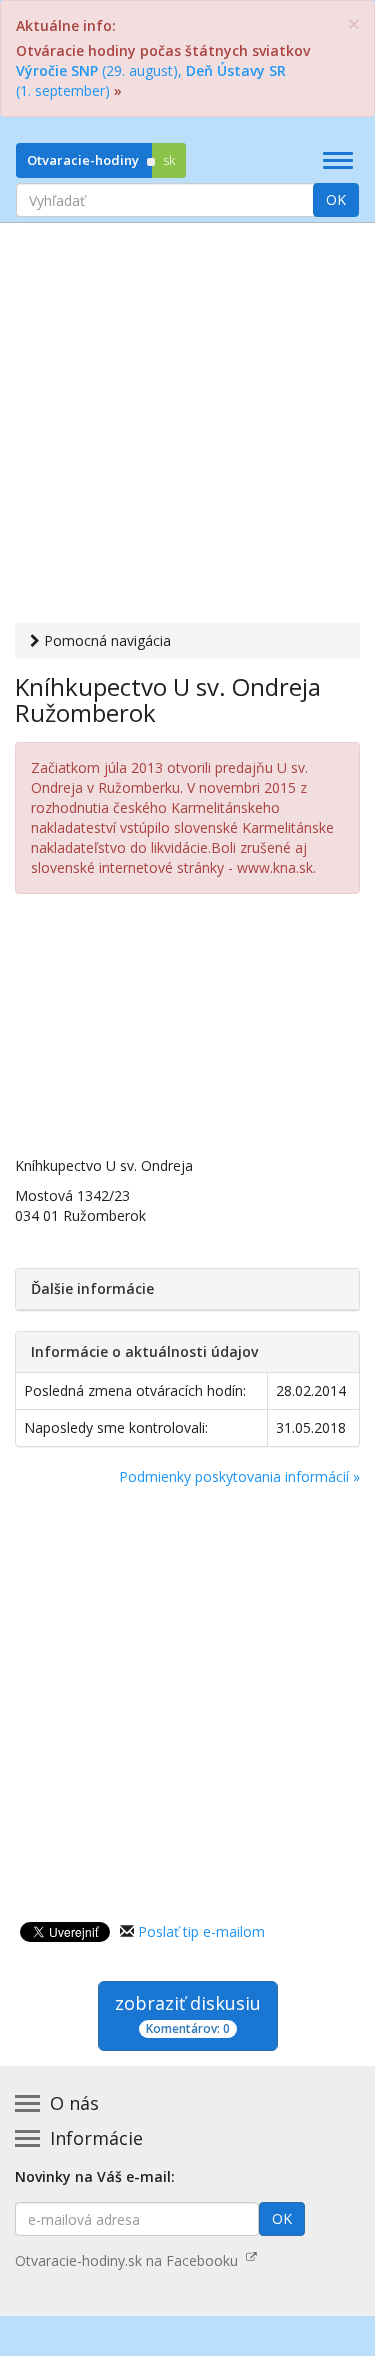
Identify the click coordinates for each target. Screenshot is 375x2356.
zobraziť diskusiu (188, 2014)
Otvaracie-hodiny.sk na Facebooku (130, 2260)
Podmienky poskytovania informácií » (239, 1476)
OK (336, 199)
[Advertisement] (187, 425)
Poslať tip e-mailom (201, 1931)
